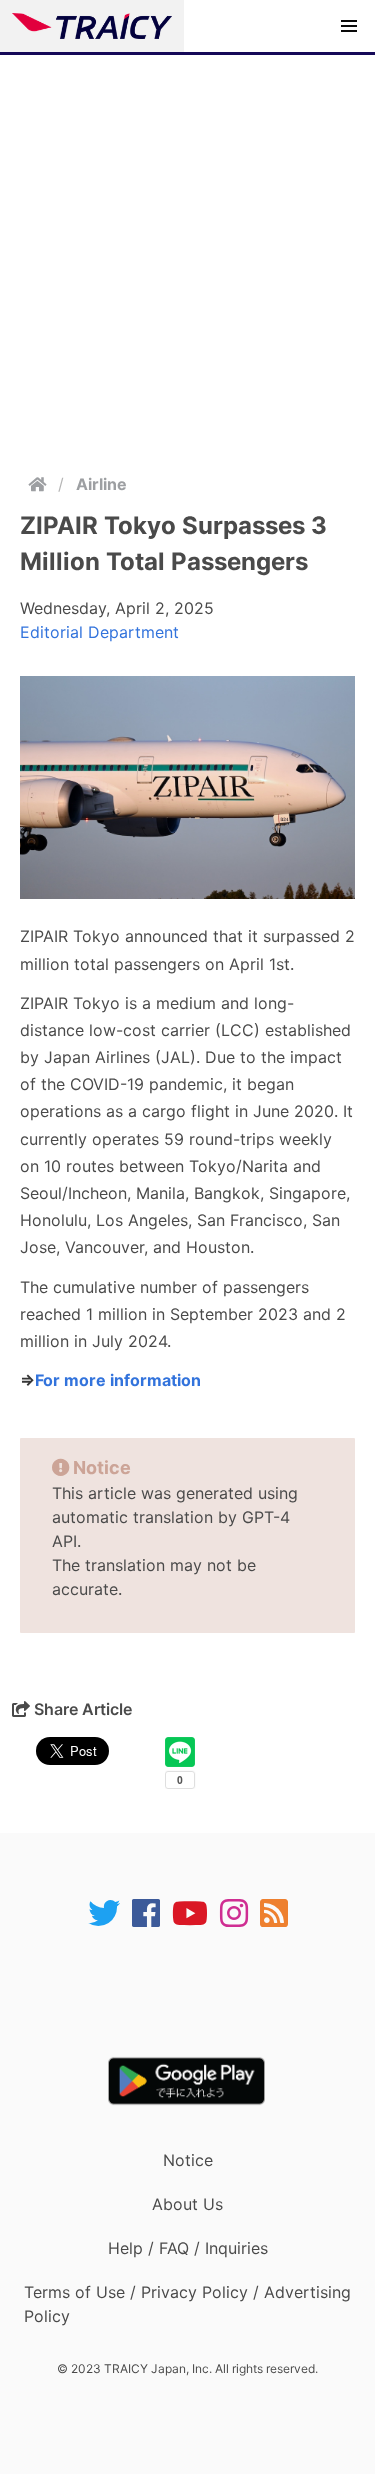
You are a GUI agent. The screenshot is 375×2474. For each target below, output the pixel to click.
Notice (188, 2160)
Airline (101, 484)
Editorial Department (99, 632)
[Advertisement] (187, 252)
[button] (349, 26)
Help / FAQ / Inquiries (188, 2248)
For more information (118, 1380)
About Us (187, 2204)
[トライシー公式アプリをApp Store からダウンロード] (200, 1993)
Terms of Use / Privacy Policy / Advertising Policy (187, 2304)
